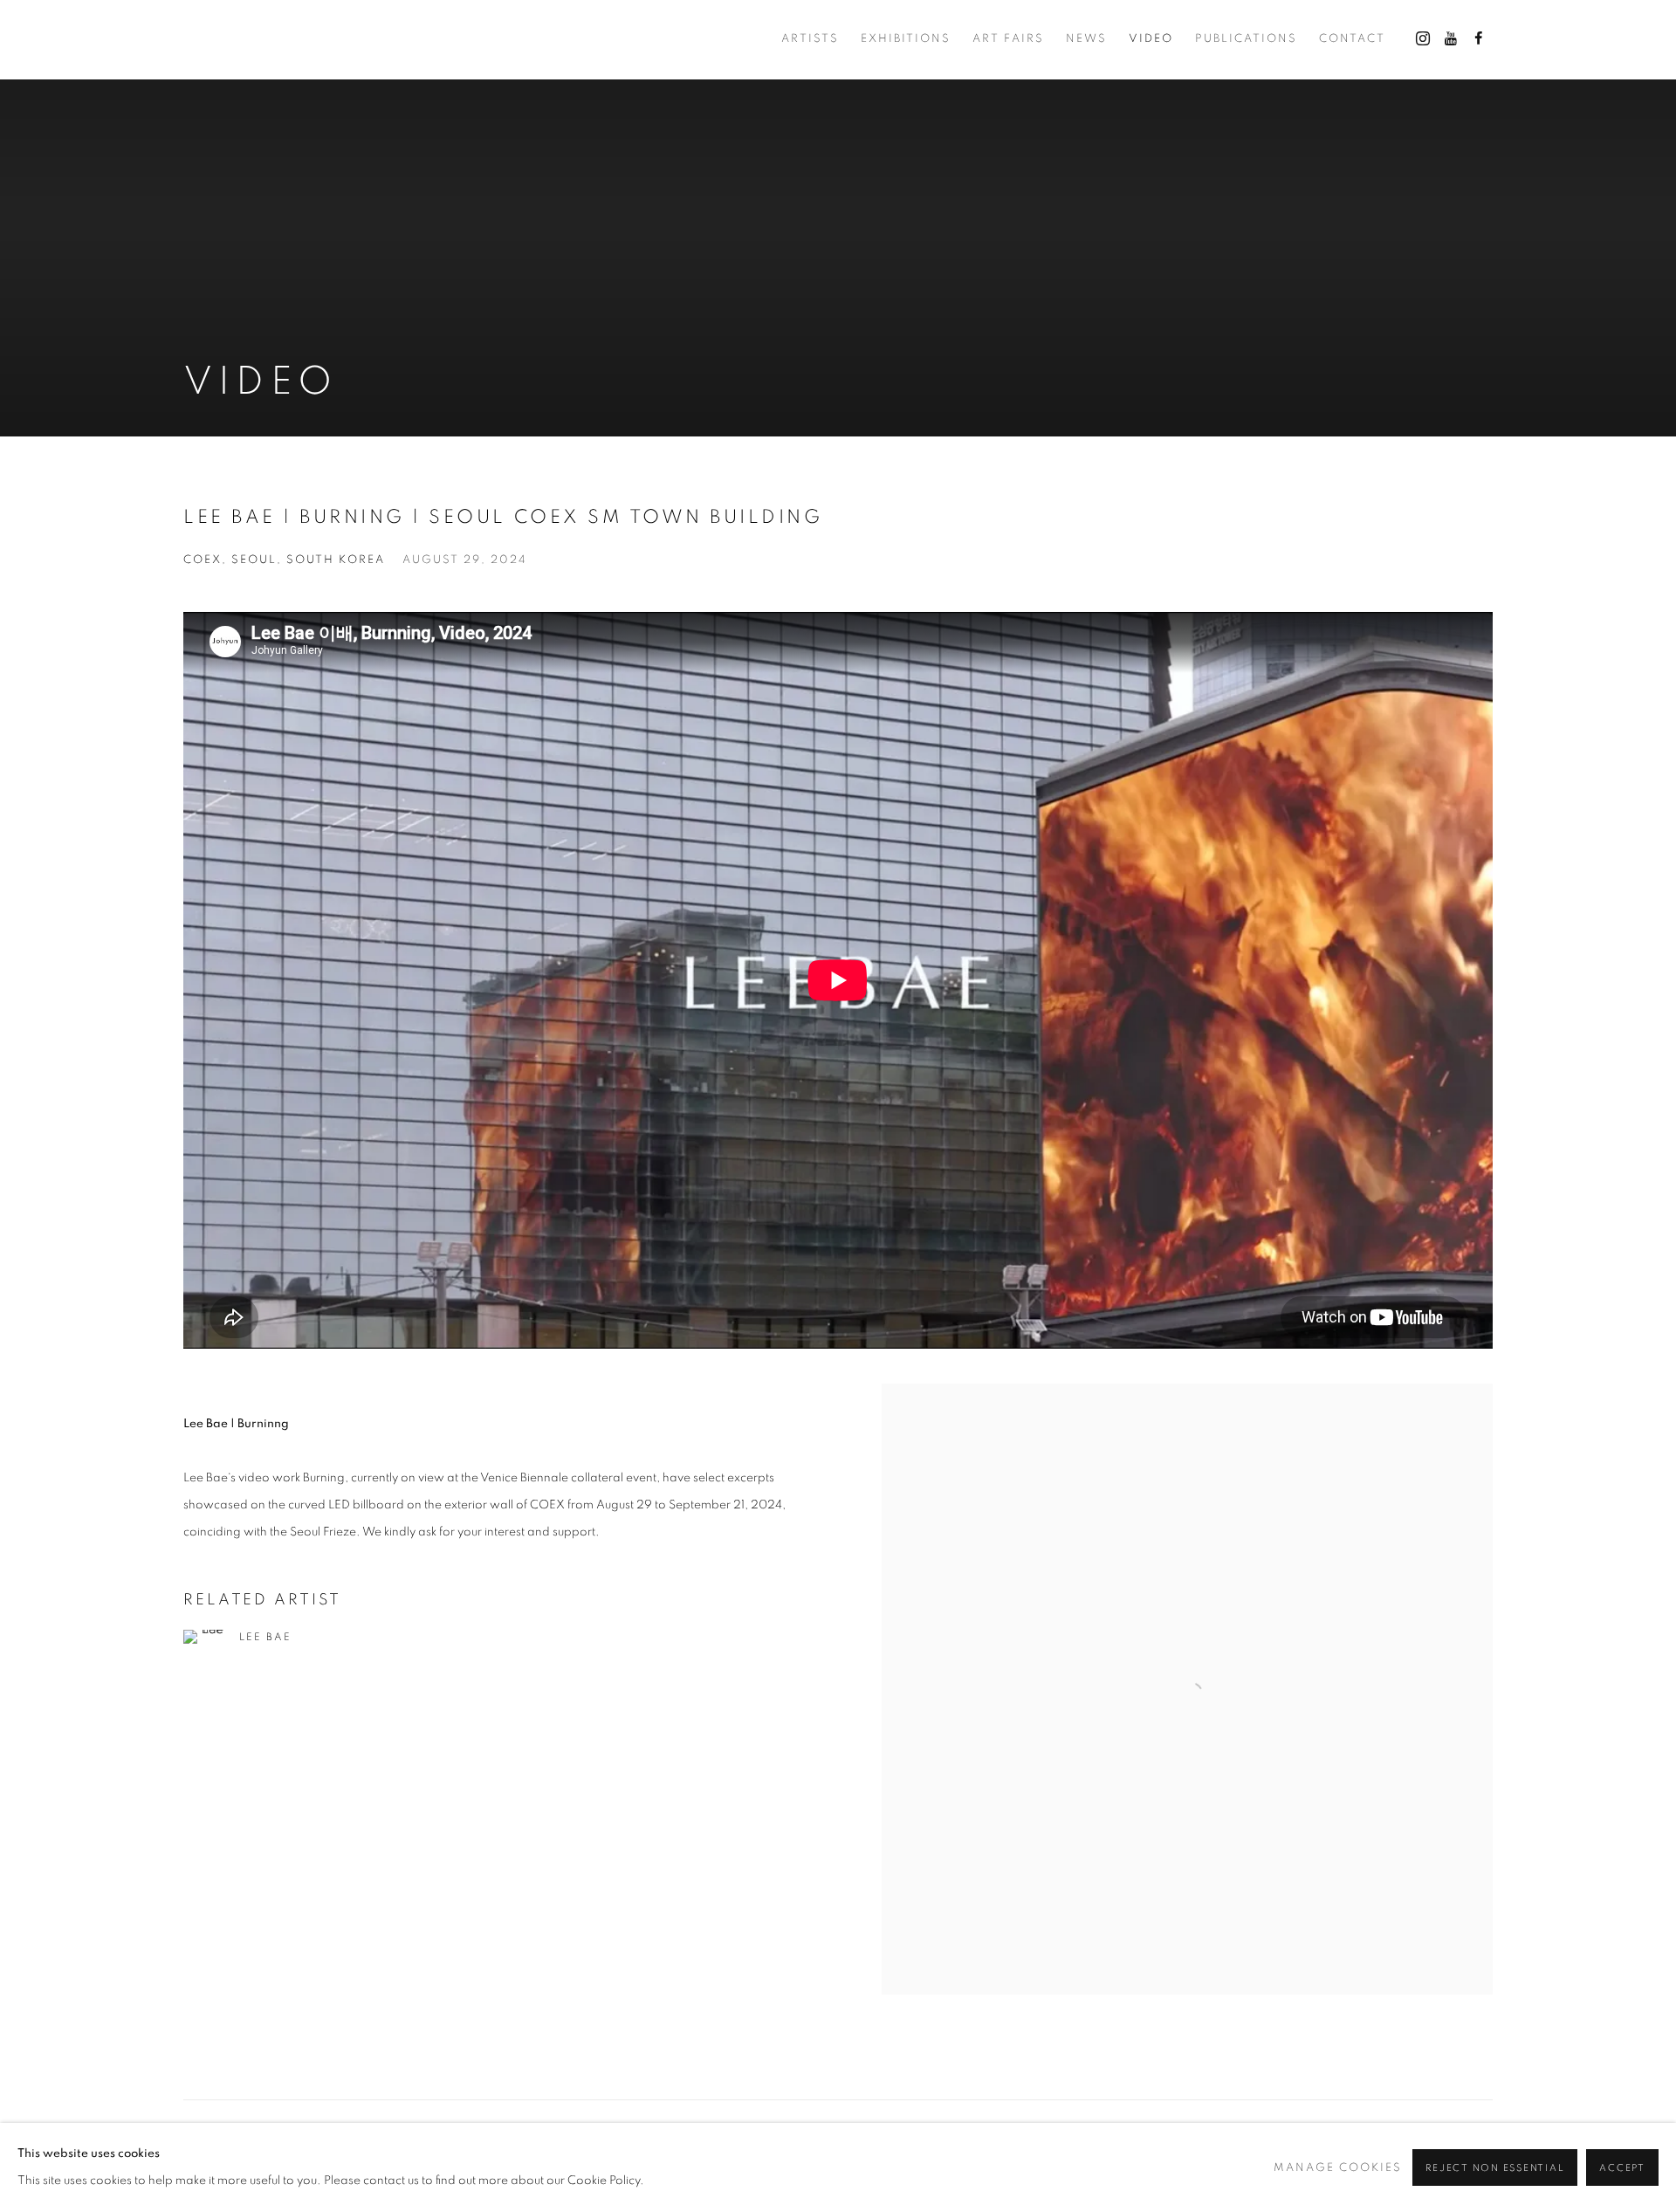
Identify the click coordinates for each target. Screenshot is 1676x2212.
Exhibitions (906, 39)
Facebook (1479, 39)
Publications (1246, 39)
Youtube (1451, 39)
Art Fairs (1008, 39)
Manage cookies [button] (1338, 2168)
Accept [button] (1622, 2168)
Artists (810, 39)
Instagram (1423, 39)
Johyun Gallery (271, 40)
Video (1151, 39)
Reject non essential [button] (1495, 2168)
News (1086, 39)
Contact (1352, 39)
